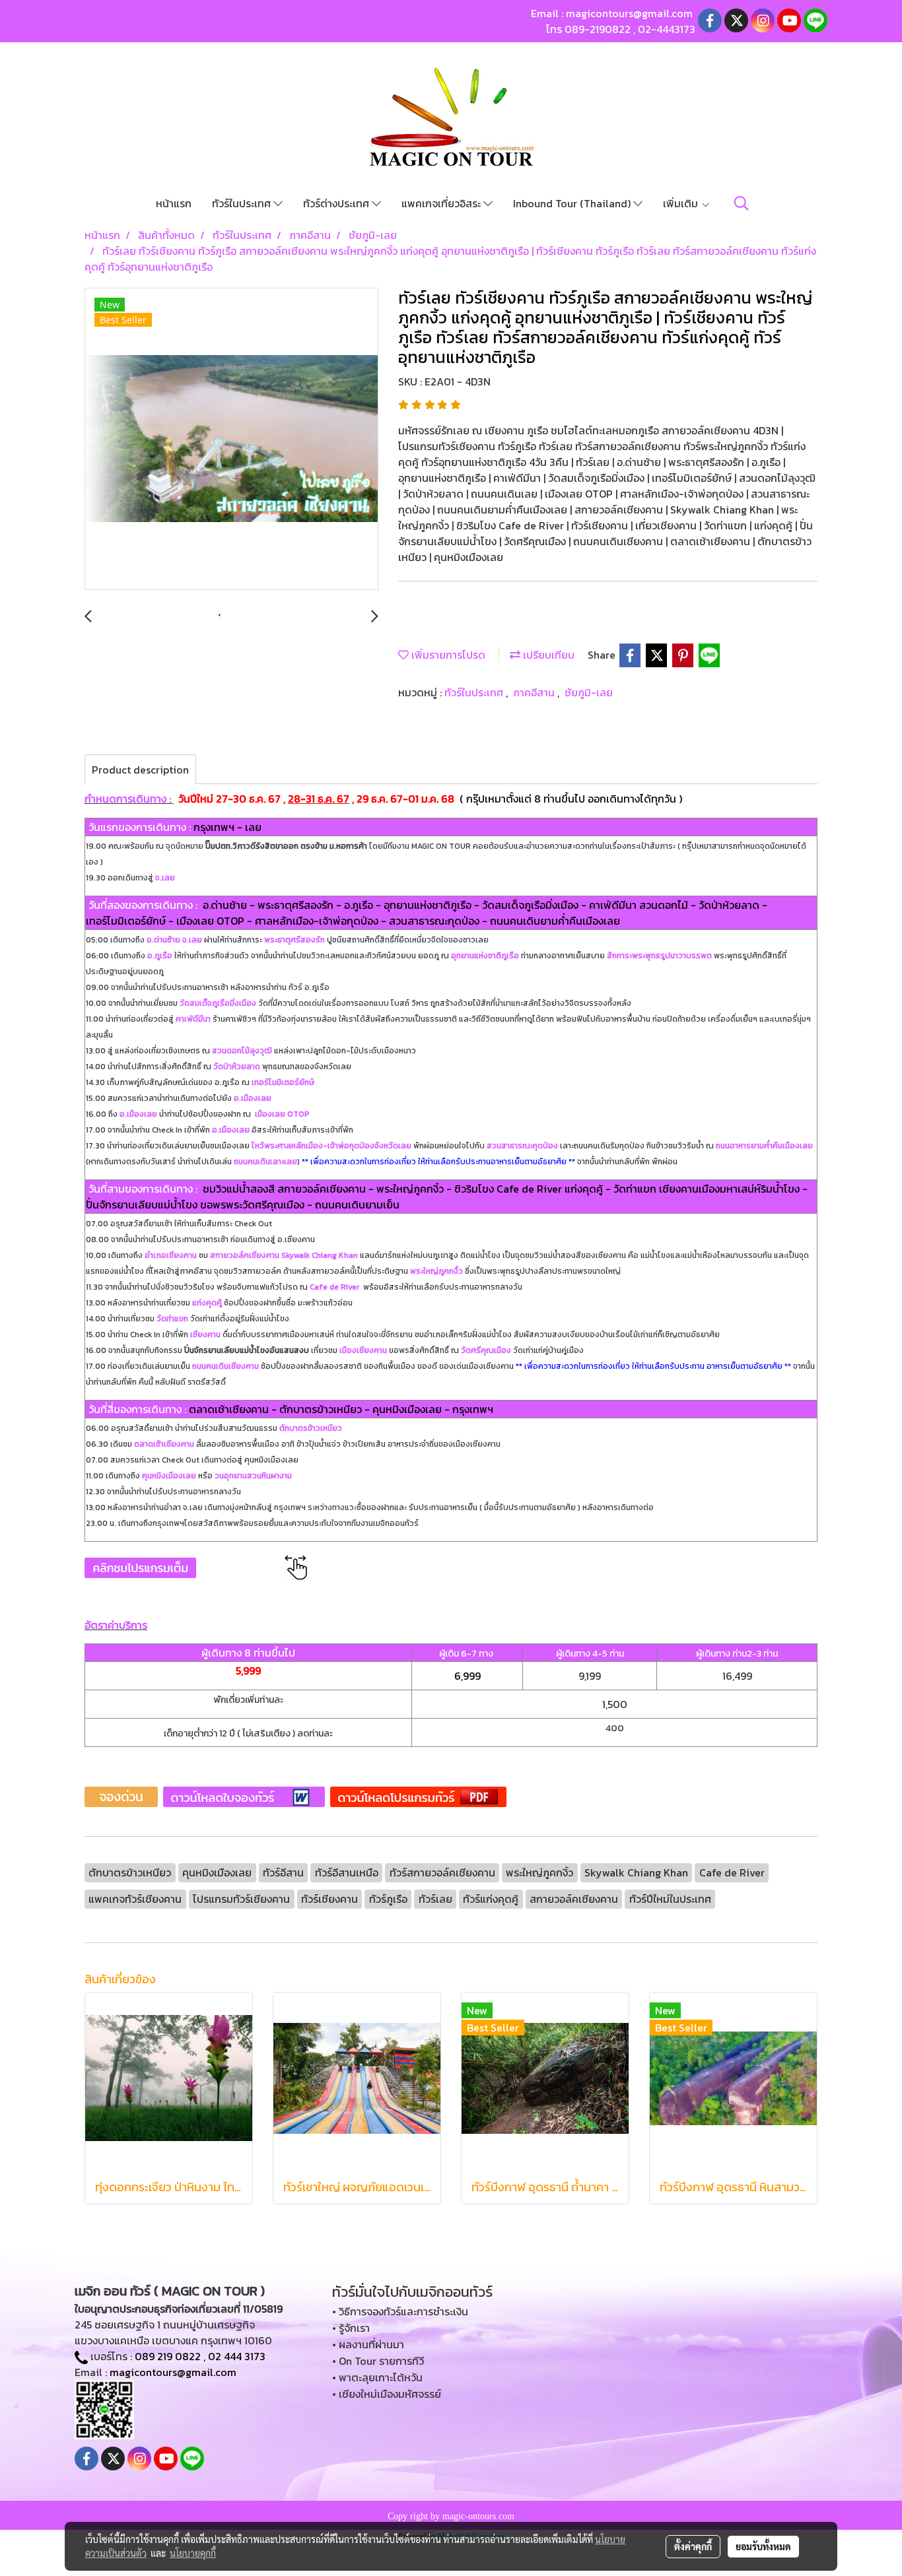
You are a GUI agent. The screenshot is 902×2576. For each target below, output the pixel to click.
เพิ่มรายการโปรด (447, 655)
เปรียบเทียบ (547, 655)
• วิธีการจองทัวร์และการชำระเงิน (400, 2311)
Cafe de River (334, 1287)
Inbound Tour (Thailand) (573, 203)
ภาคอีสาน (535, 692)
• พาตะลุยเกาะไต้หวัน (377, 2377)
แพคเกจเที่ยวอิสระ (442, 203)
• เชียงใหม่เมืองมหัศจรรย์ (387, 2394)
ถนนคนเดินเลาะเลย (265, 1162)
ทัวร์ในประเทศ (243, 203)
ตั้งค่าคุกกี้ (693, 2546)
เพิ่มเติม (682, 203)
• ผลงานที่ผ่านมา (368, 2344)
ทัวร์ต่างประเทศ (337, 203)
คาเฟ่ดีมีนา (193, 1019)
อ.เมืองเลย (252, 1098)
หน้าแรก (174, 203)
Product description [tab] (140, 770)
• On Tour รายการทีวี (378, 2361)
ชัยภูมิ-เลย (589, 692)
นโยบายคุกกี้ (193, 2553)
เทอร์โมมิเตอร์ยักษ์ (283, 1082)
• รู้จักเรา (351, 2328)
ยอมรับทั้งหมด (763, 2546)
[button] (742, 203)
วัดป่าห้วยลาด (237, 1067)
